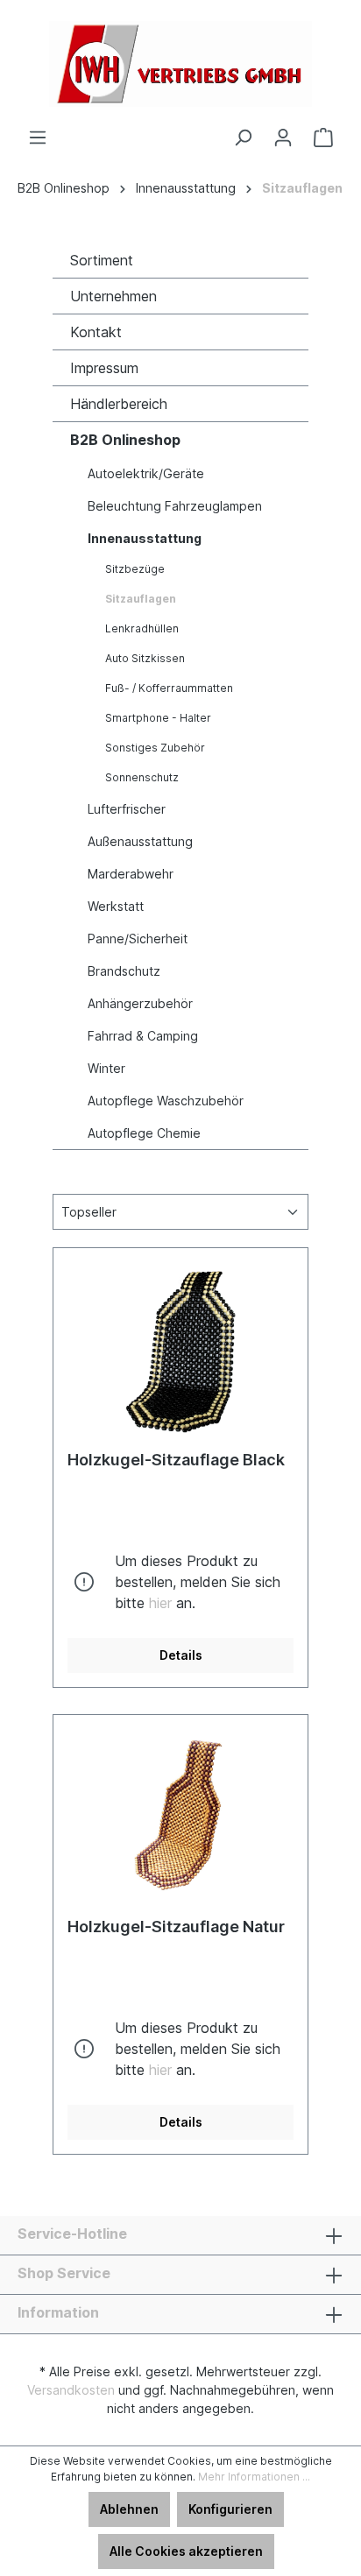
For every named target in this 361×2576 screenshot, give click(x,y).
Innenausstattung (145, 538)
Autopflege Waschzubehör (166, 1101)
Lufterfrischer (127, 809)
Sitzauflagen (141, 599)
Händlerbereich (119, 404)
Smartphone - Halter (158, 718)
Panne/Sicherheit (138, 939)
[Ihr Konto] (283, 138)
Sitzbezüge (135, 569)
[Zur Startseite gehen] (180, 64)
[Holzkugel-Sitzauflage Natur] (180, 1817)
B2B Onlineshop (125, 440)
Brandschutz (124, 971)
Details (181, 1655)
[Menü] (38, 138)
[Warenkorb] (323, 138)
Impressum (104, 368)
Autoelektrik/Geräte (146, 473)
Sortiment (102, 260)
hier (160, 1603)
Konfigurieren (230, 2509)
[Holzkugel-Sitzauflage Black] (180, 1350)
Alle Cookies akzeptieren (186, 2551)
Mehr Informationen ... (254, 2477)
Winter (106, 1068)
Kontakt (96, 332)
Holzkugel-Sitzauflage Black (176, 1460)
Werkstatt (116, 906)
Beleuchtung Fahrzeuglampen (175, 506)
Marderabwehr (131, 874)
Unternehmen (113, 296)
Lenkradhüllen (142, 628)
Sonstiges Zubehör (155, 748)
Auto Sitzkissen (145, 658)
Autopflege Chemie (144, 1133)
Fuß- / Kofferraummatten (169, 688)
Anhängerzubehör (140, 1003)
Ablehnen (129, 2509)
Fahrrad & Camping (143, 1036)
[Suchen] (243, 138)
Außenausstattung (140, 841)
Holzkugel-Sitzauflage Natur (176, 1927)
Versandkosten (71, 2390)
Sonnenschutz (142, 777)
